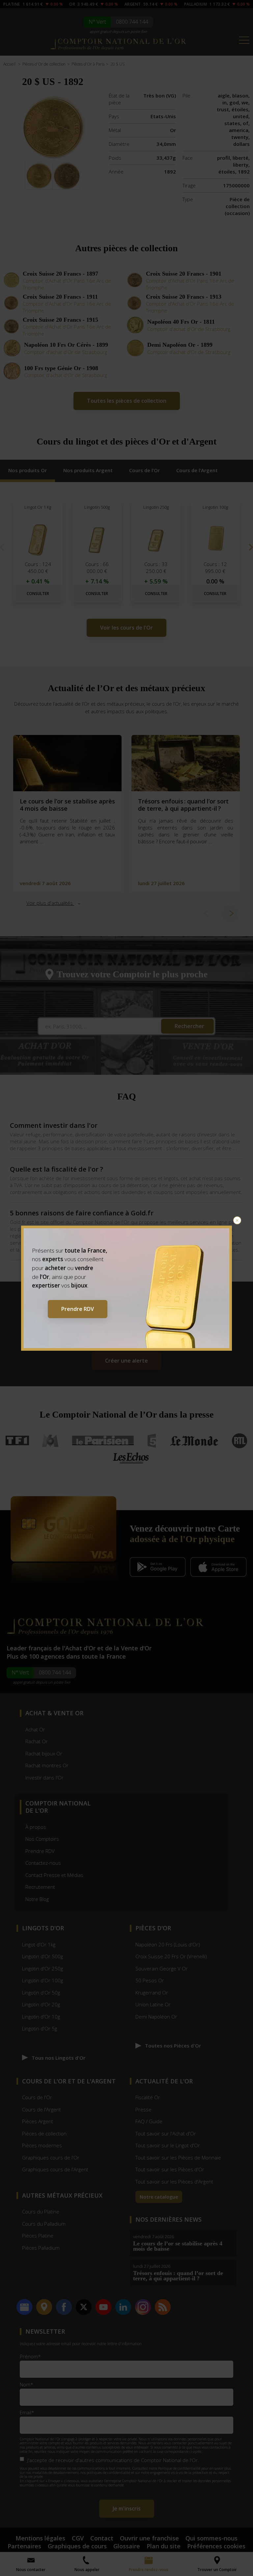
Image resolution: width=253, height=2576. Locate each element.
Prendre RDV (78, 1309)
